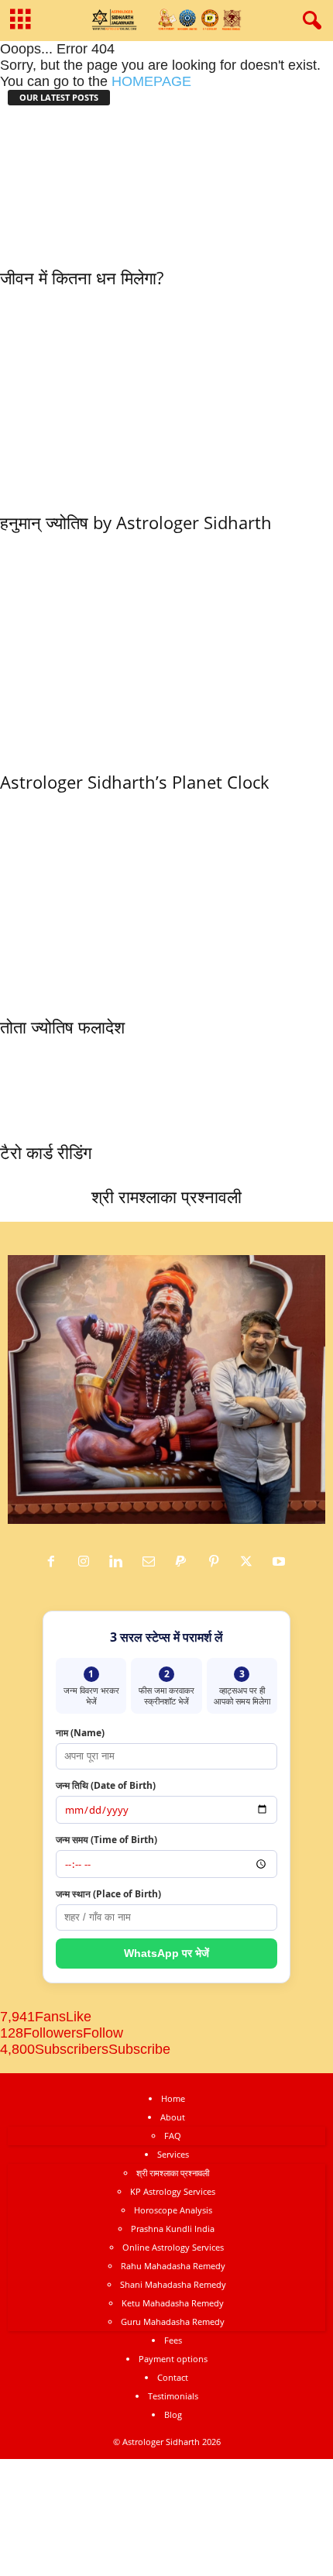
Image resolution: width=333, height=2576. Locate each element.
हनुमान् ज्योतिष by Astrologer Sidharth (136, 522)
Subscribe (139, 2049)
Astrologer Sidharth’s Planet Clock (135, 782)
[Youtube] (281, 1562)
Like (79, 2017)
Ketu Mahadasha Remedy (173, 2303)
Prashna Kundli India (173, 2229)
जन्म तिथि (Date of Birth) (106, 1785)
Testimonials (173, 2396)
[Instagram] (88, 1562)
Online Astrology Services (173, 2247)
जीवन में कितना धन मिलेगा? (82, 277)
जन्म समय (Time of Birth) (106, 1840)
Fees (173, 2340)
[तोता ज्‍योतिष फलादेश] (166, 900)
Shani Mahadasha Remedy (173, 2284)
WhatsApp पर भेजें (166, 1953)
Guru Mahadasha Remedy (173, 2321)
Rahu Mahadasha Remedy (173, 2266)
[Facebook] (55, 1562)
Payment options (173, 2359)
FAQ (173, 2136)
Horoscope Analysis (173, 2210)
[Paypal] (185, 1562)
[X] (250, 1562)
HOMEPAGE (151, 81)
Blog (173, 2414)
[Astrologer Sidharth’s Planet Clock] (135, 648)
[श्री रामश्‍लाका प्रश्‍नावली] (166, 1108)
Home (173, 2098)
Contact (173, 2377)
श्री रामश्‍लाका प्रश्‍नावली (166, 1196)
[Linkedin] (120, 1562)
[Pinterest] (218, 1562)
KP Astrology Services (173, 2191)
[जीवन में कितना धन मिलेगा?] (82, 184)
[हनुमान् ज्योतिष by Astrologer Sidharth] (166, 396)
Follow (103, 2033)
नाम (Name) (80, 1733)
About (173, 2117)
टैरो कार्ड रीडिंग (46, 1152)
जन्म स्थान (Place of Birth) (108, 1894)
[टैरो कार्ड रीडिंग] (46, 1086)
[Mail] (153, 1562)
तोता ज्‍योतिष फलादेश (62, 1027)
